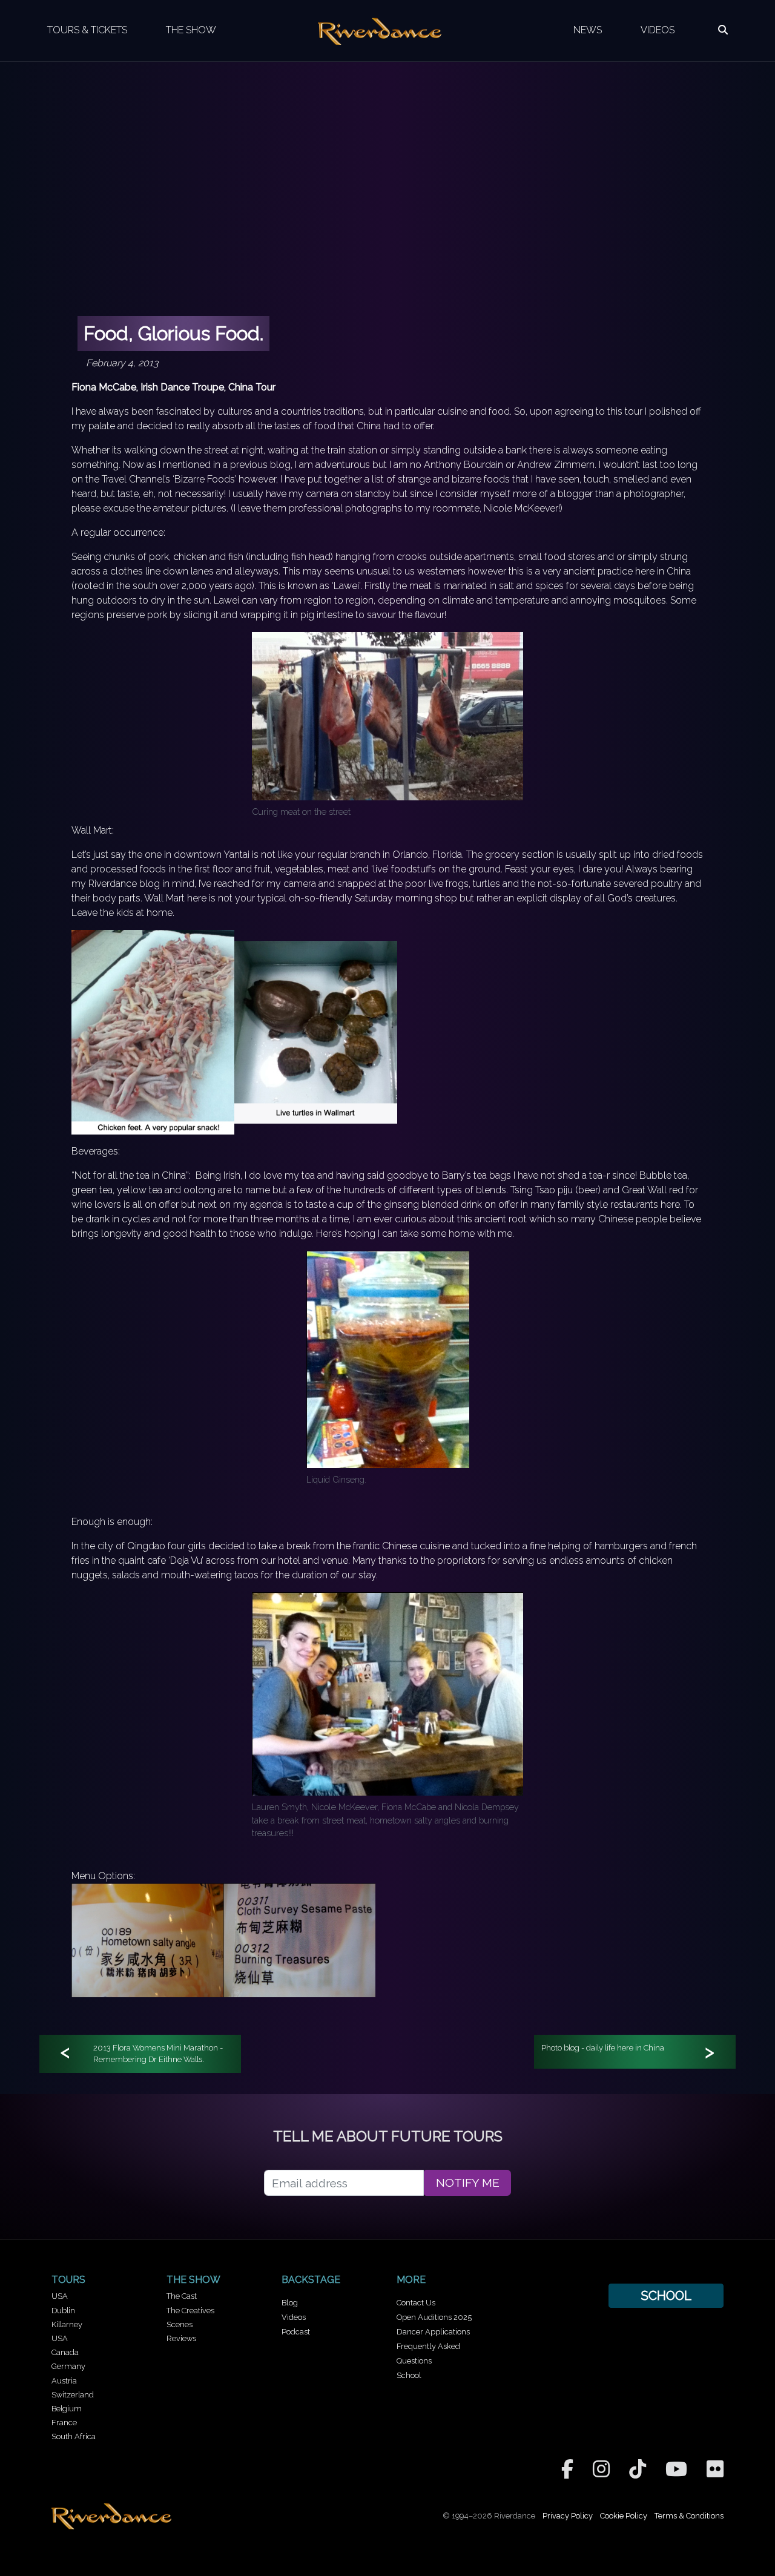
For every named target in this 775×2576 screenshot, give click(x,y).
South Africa (74, 2436)
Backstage (311, 2280)
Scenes (180, 2324)
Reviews (181, 2338)
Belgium (67, 2409)
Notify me (468, 2183)
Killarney (67, 2324)
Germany (68, 2366)
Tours (68, 2280)
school (666, 2295)
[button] (723, 30)
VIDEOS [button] (658, 30)
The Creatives (190, 2311)
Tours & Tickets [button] (87, 30)
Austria (64, 2381)
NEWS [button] (588, 30)
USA (60, 2296)
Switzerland (73, 2395)
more (411, 2280)
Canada (65, 2352)
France (64, 2423)
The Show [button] (191, 30)
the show (193, 2280)
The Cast (182, 2296)
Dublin (63, 2311)
